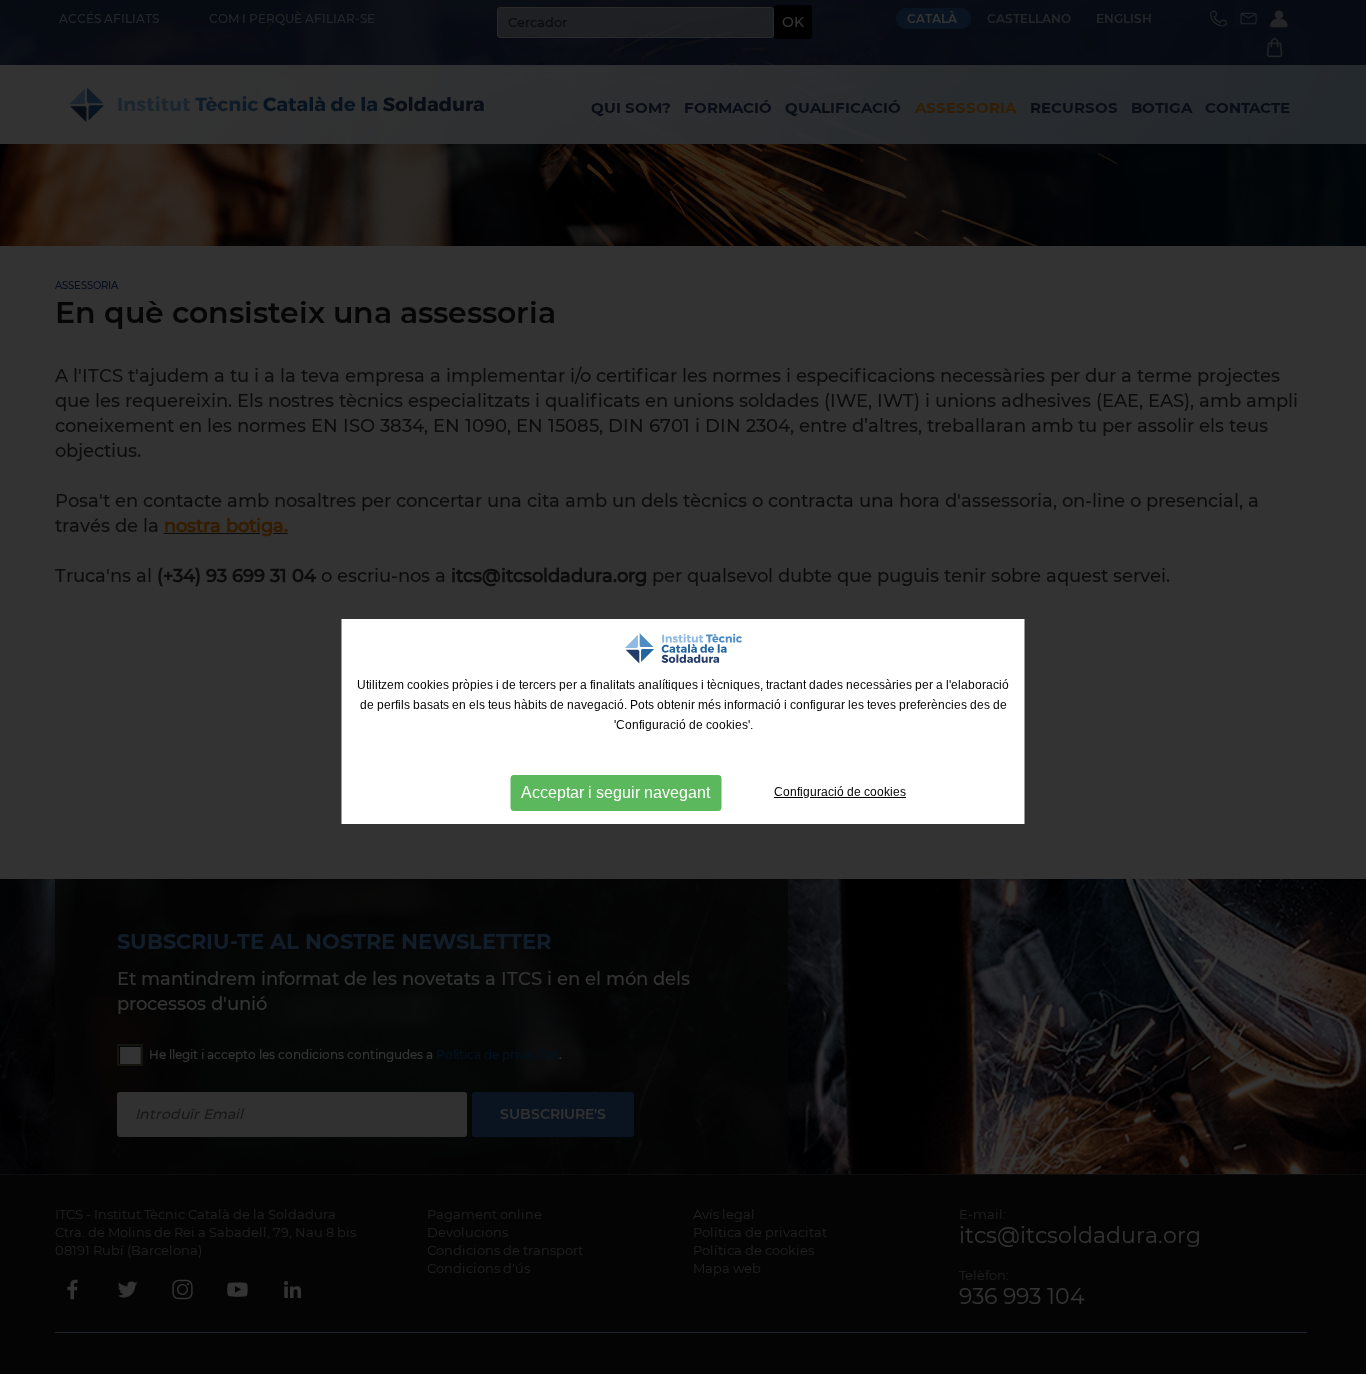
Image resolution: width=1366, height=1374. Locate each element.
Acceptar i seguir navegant (615, 792)
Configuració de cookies (840, 792)
